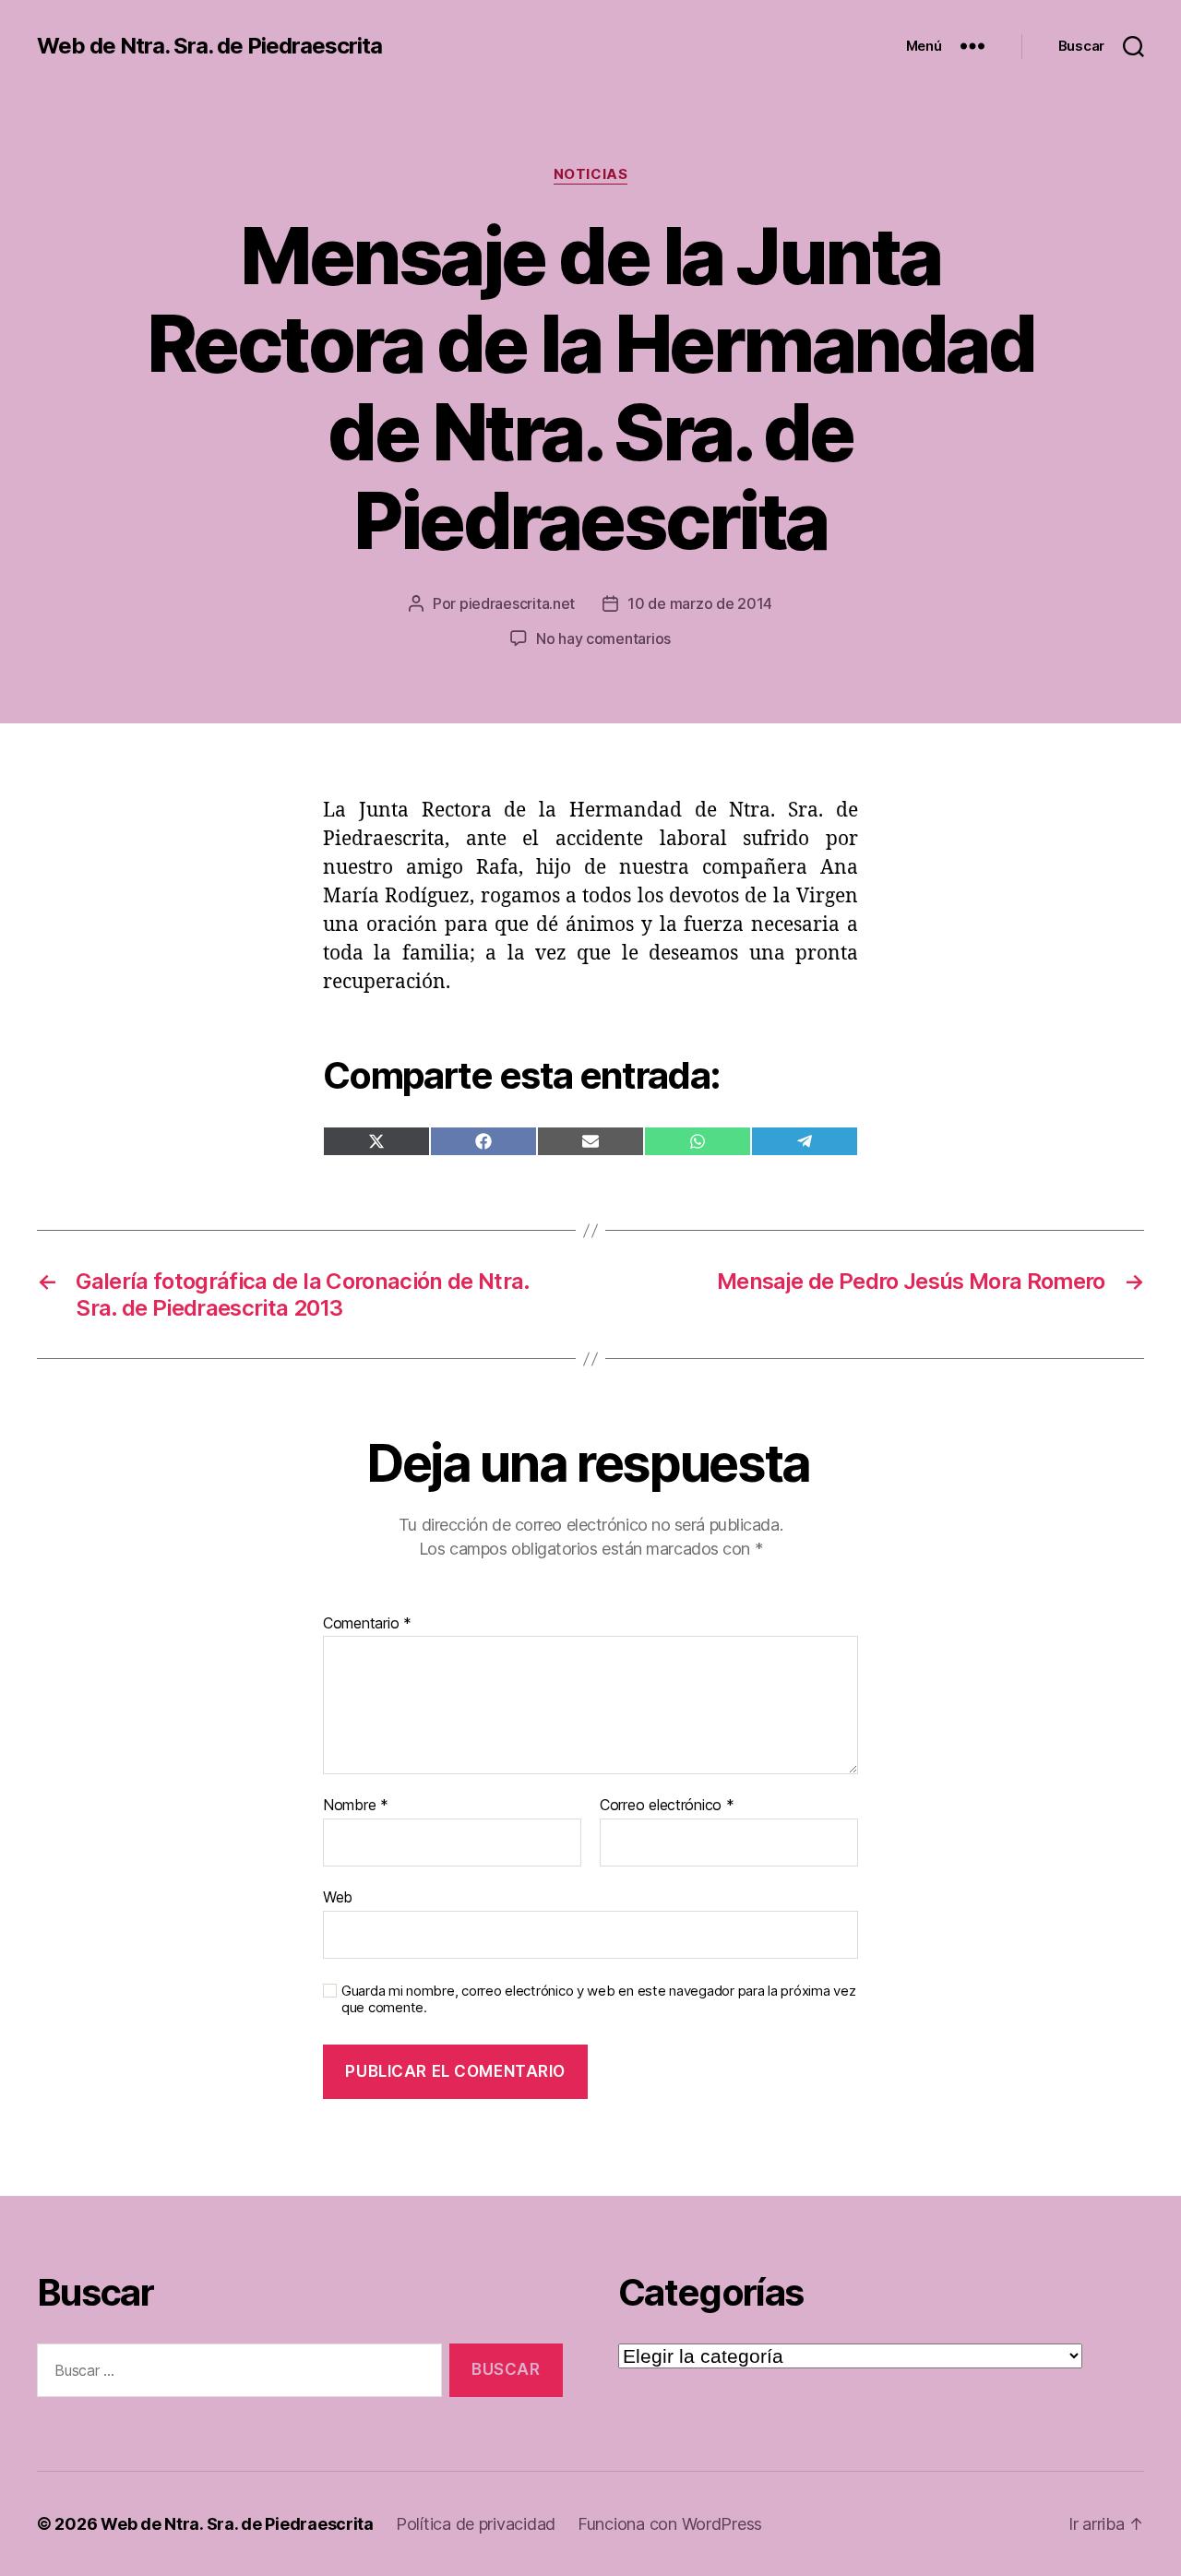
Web (338, 1896)
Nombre (356, 1806)
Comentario (367, 1624)
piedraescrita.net (517, 603)
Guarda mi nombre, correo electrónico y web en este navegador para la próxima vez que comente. (598, 2000)
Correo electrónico (667, 1806)
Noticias (590, 174)
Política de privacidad (476, 2524)
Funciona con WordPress (670, 2524)
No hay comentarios (603, 638)
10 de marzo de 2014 (700, 603)
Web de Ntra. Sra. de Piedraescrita (209, 46)
